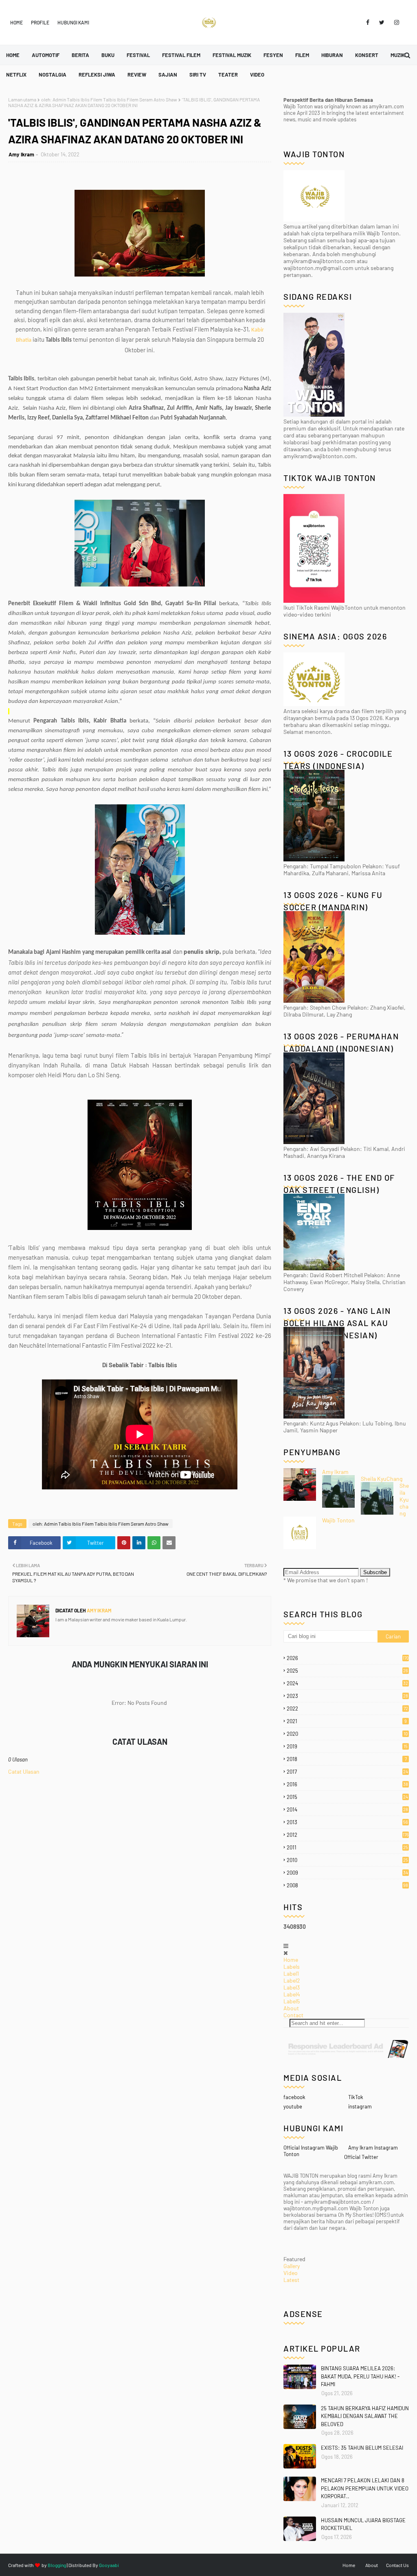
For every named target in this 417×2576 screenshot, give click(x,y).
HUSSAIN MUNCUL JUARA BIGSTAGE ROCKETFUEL (363, 2524)
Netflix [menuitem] (16, 75)
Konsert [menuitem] (367, 55)
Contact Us (397, 2565)
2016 (347, 1784)
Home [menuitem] (13, 55)
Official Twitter (361, 2157)
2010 (347, 1860)
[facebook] (368, 22)
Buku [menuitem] (108, 55)
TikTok (356, 2097)
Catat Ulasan (24, 1771)
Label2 (292, 1980)
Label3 (292, 1987)
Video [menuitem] (257, 75)
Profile (40, 22)
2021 (347, 1721)
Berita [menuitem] (80, 55)
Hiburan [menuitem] (332, 55)
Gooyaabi (109, 2565)
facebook (294, 2097)
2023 (347, 1696)
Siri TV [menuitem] (198, 75)
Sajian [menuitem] (168, 75)
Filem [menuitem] (302, 55)
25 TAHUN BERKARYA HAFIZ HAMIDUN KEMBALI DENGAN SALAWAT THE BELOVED (365, 2416)
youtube (293, 2106)
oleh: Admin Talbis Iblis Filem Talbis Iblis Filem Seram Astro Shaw (109, 99)
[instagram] (395, 22)
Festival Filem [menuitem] (181, 55)
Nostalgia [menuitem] (53, 75)
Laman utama (22, 99)
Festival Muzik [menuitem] (232, 55)
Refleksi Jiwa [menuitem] (97, 75)
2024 (347, 1683)
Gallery (292, 2266)
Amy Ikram (21, 154)
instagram (360, 2106)
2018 (347, 1759)
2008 (347, 1885)
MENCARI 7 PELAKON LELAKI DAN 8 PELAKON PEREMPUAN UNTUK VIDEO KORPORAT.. (365, 2488)
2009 (347, 1873)
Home (16, 22)
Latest (291, 2280)
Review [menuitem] (137, 75)
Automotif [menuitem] (46, 55)
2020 (347, 1734)
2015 (347, 1797)
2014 (347, 1810)
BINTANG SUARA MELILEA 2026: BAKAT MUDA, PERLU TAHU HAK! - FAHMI (360, 2376)
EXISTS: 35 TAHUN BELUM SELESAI (362, 2448)
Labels (292, 1967)
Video (291, 2273)
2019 (347, 1746)
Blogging (57, 2565)
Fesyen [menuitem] (273, 55)
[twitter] (382, 22)
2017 (347, 1772)
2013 (347, 1822)
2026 (348, 1658)
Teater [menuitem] (228, 75)
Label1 (291, 1973)
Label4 (292, 1994)
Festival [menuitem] (138, 55)
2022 (347, 1709)
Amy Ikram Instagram (373, 2148)
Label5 (292, 2001)
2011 (347, 1847)
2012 (348, 1835)
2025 (347, 1671)
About (291, 2008)
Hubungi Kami (73, 22)
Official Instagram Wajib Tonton (311, 2151)
